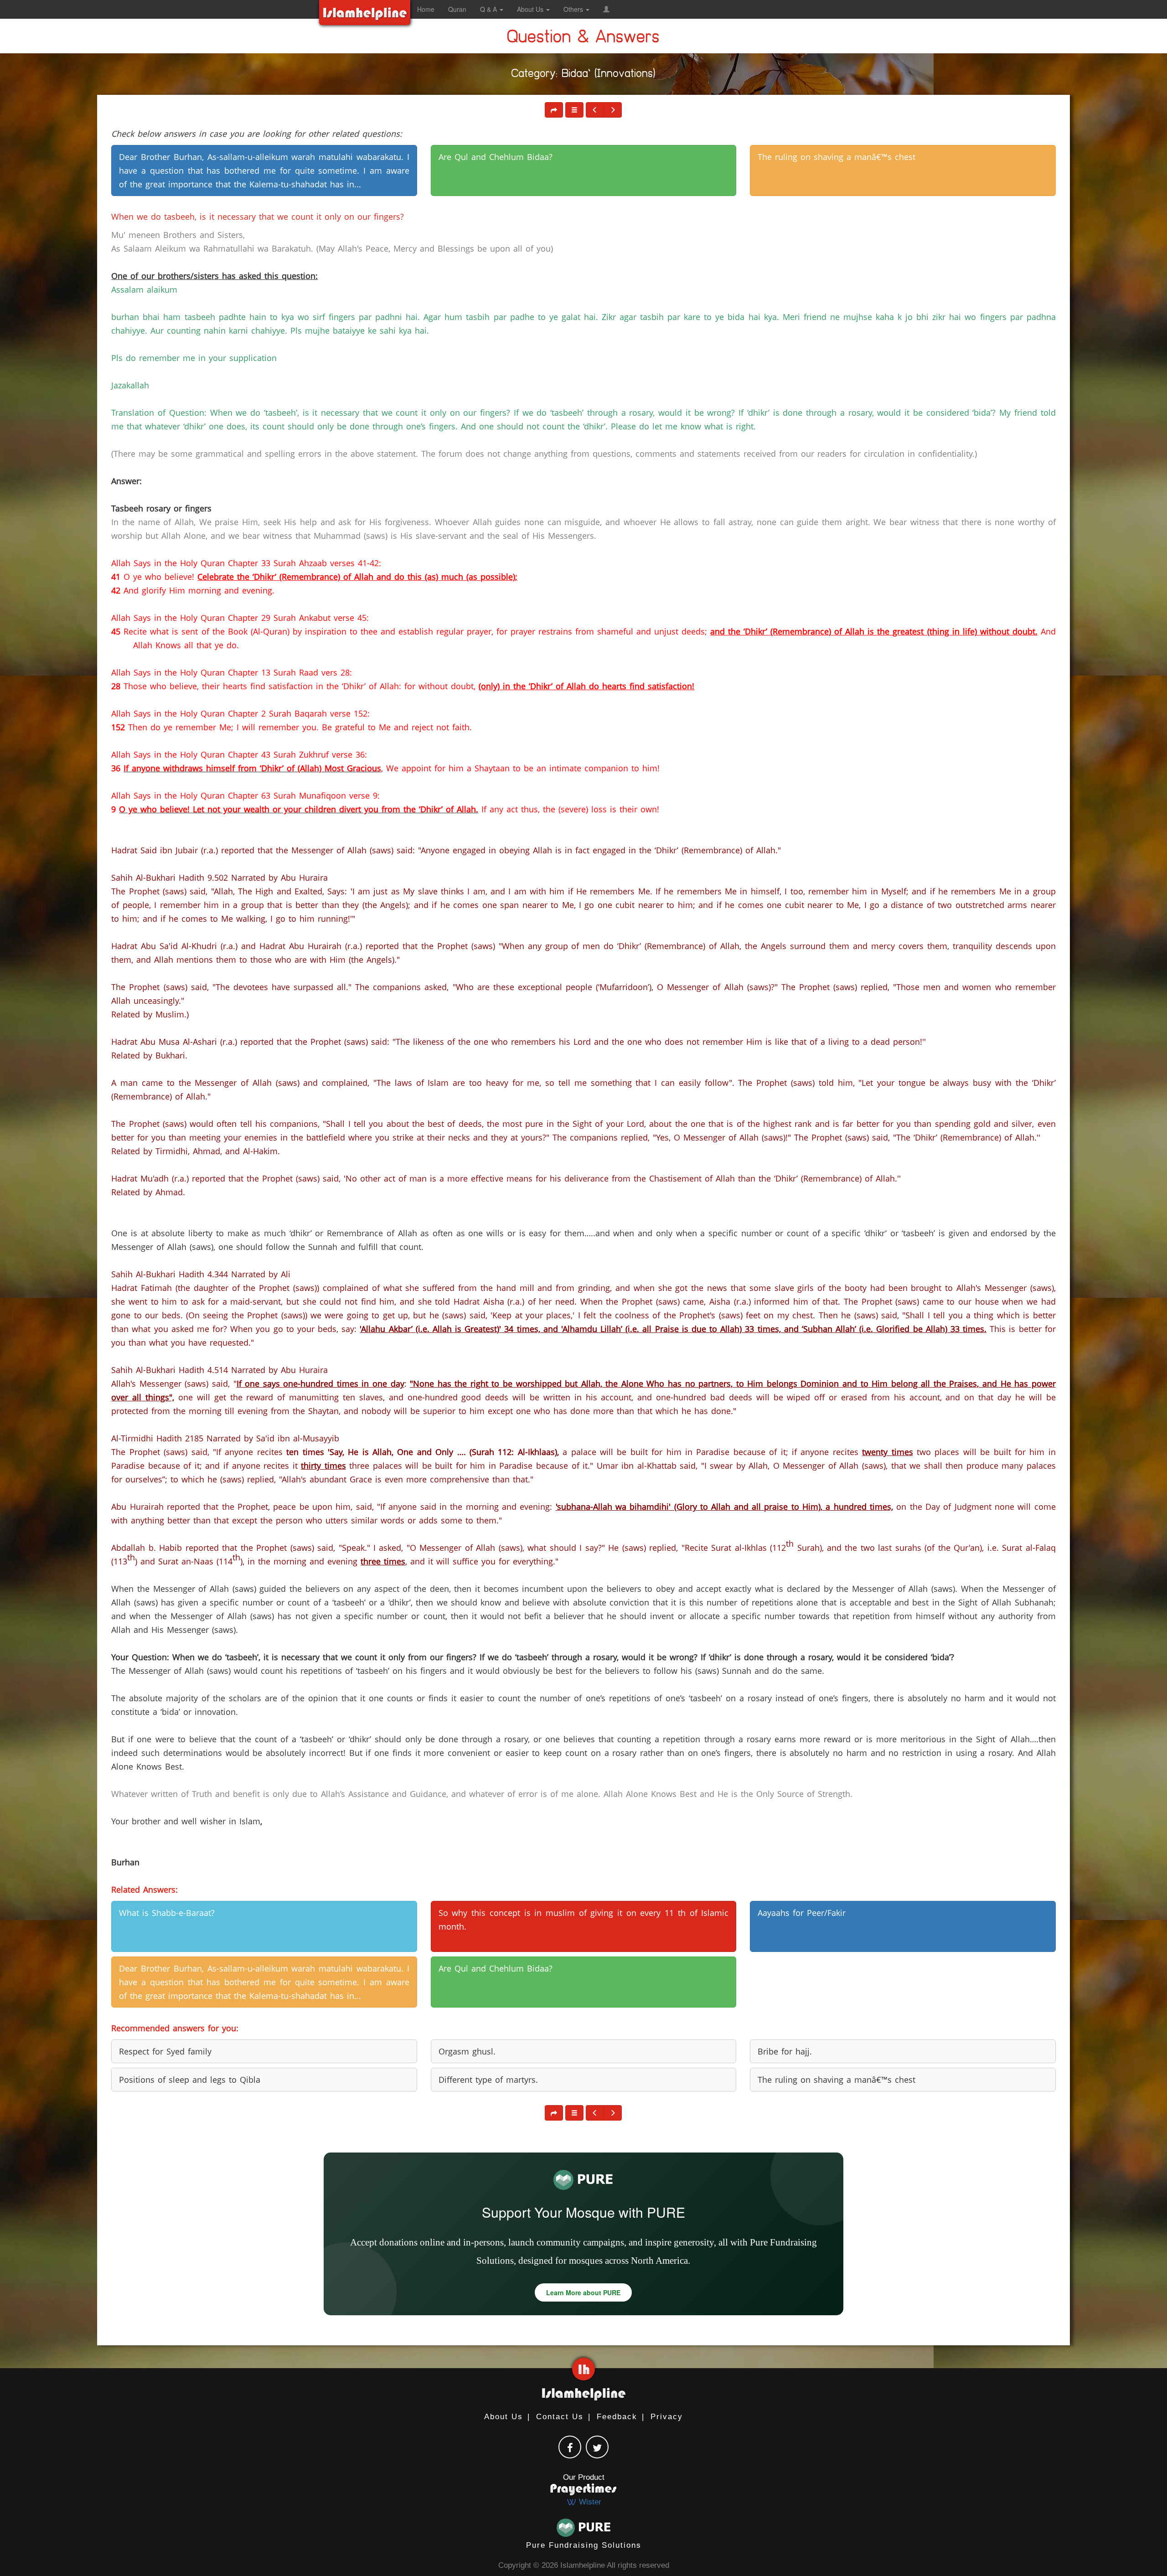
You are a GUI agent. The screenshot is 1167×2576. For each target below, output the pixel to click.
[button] (606, 9)
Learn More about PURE (583, 2292)
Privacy (667, 2417)
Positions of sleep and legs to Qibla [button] (190, 2080)
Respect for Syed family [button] (165, 2051)
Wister (589, 2502)
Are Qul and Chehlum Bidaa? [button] (496, 157)
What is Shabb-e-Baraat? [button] (167, 1913)
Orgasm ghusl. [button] (467, 2051)
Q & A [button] (489, 9)
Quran (457, 9)
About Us (503, 2417)
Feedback (617, 2417)
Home (426, 9)
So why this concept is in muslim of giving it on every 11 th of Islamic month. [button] (583, 1920)
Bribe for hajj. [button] (785, 2051)
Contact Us (560, 2417)
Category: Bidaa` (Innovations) (583, 75)
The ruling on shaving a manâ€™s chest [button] (837, 157)
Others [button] (574, 9)
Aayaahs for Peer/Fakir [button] (802, 1913)
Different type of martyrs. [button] (488, 2080)
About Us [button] (531, 9)
